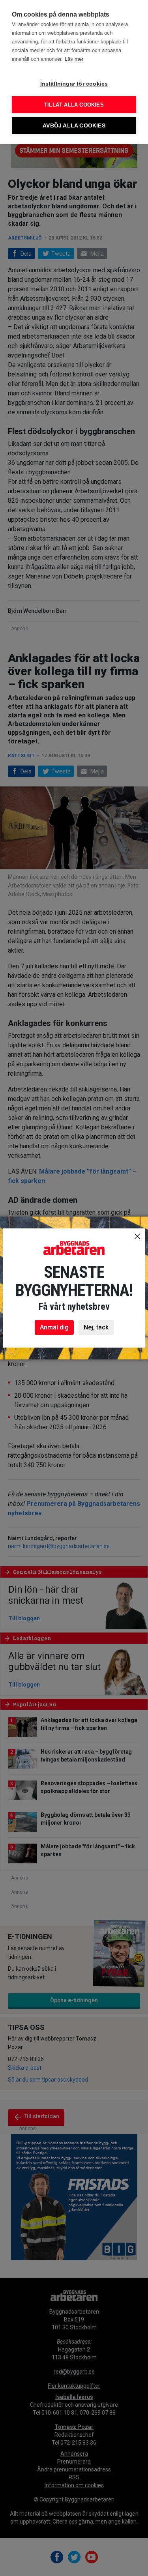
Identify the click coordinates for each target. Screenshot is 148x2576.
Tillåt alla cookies (74, 105)
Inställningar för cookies (74, 84)
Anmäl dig (54, 1327)
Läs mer (74, 59)
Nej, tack (96, 1327)
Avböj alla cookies (74, 126)
